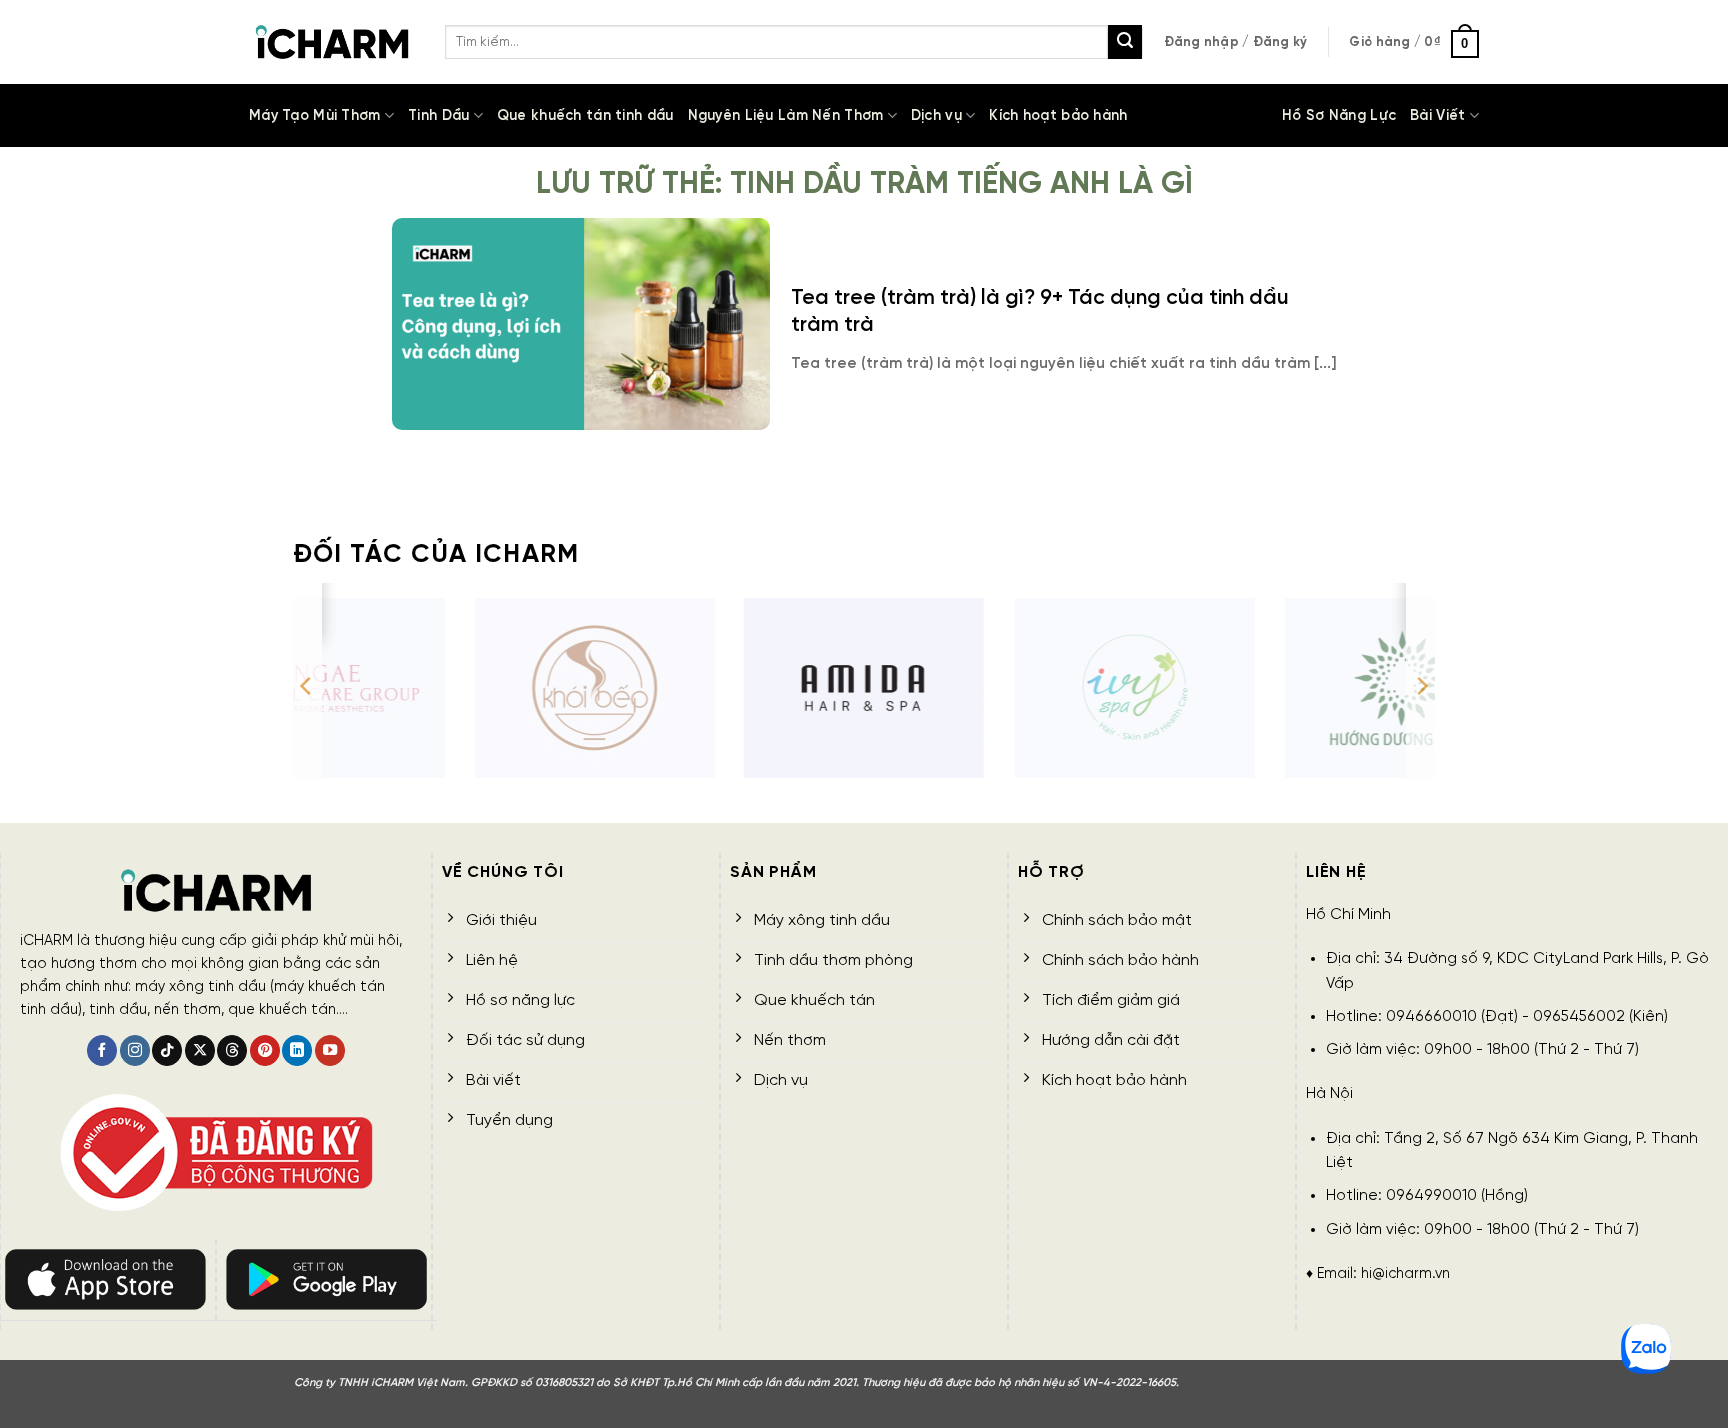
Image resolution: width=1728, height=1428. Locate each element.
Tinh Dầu (438, 116)
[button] (1236, 42)
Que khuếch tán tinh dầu (585, 116)
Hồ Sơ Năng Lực (1339, 116)
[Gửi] (1125, 42)
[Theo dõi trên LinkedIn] (297, 1050)
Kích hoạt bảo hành (1058, 116)
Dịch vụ (936, 116)
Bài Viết (1437, 116)
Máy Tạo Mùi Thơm (315, 116)
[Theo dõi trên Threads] (232, 1050)
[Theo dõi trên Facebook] (102, 1050)
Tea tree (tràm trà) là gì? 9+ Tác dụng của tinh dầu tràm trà (1040, 311)
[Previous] (307, 686)
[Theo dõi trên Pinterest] (265, 1050)
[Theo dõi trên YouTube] (330, 1050)
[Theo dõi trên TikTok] (167, 1050)
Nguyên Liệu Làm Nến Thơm (786, 116)
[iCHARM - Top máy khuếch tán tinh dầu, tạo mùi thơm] (332, 42)
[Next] (1421, 686)
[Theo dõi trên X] (200, 1050)
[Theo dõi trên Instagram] (135, 1050)
